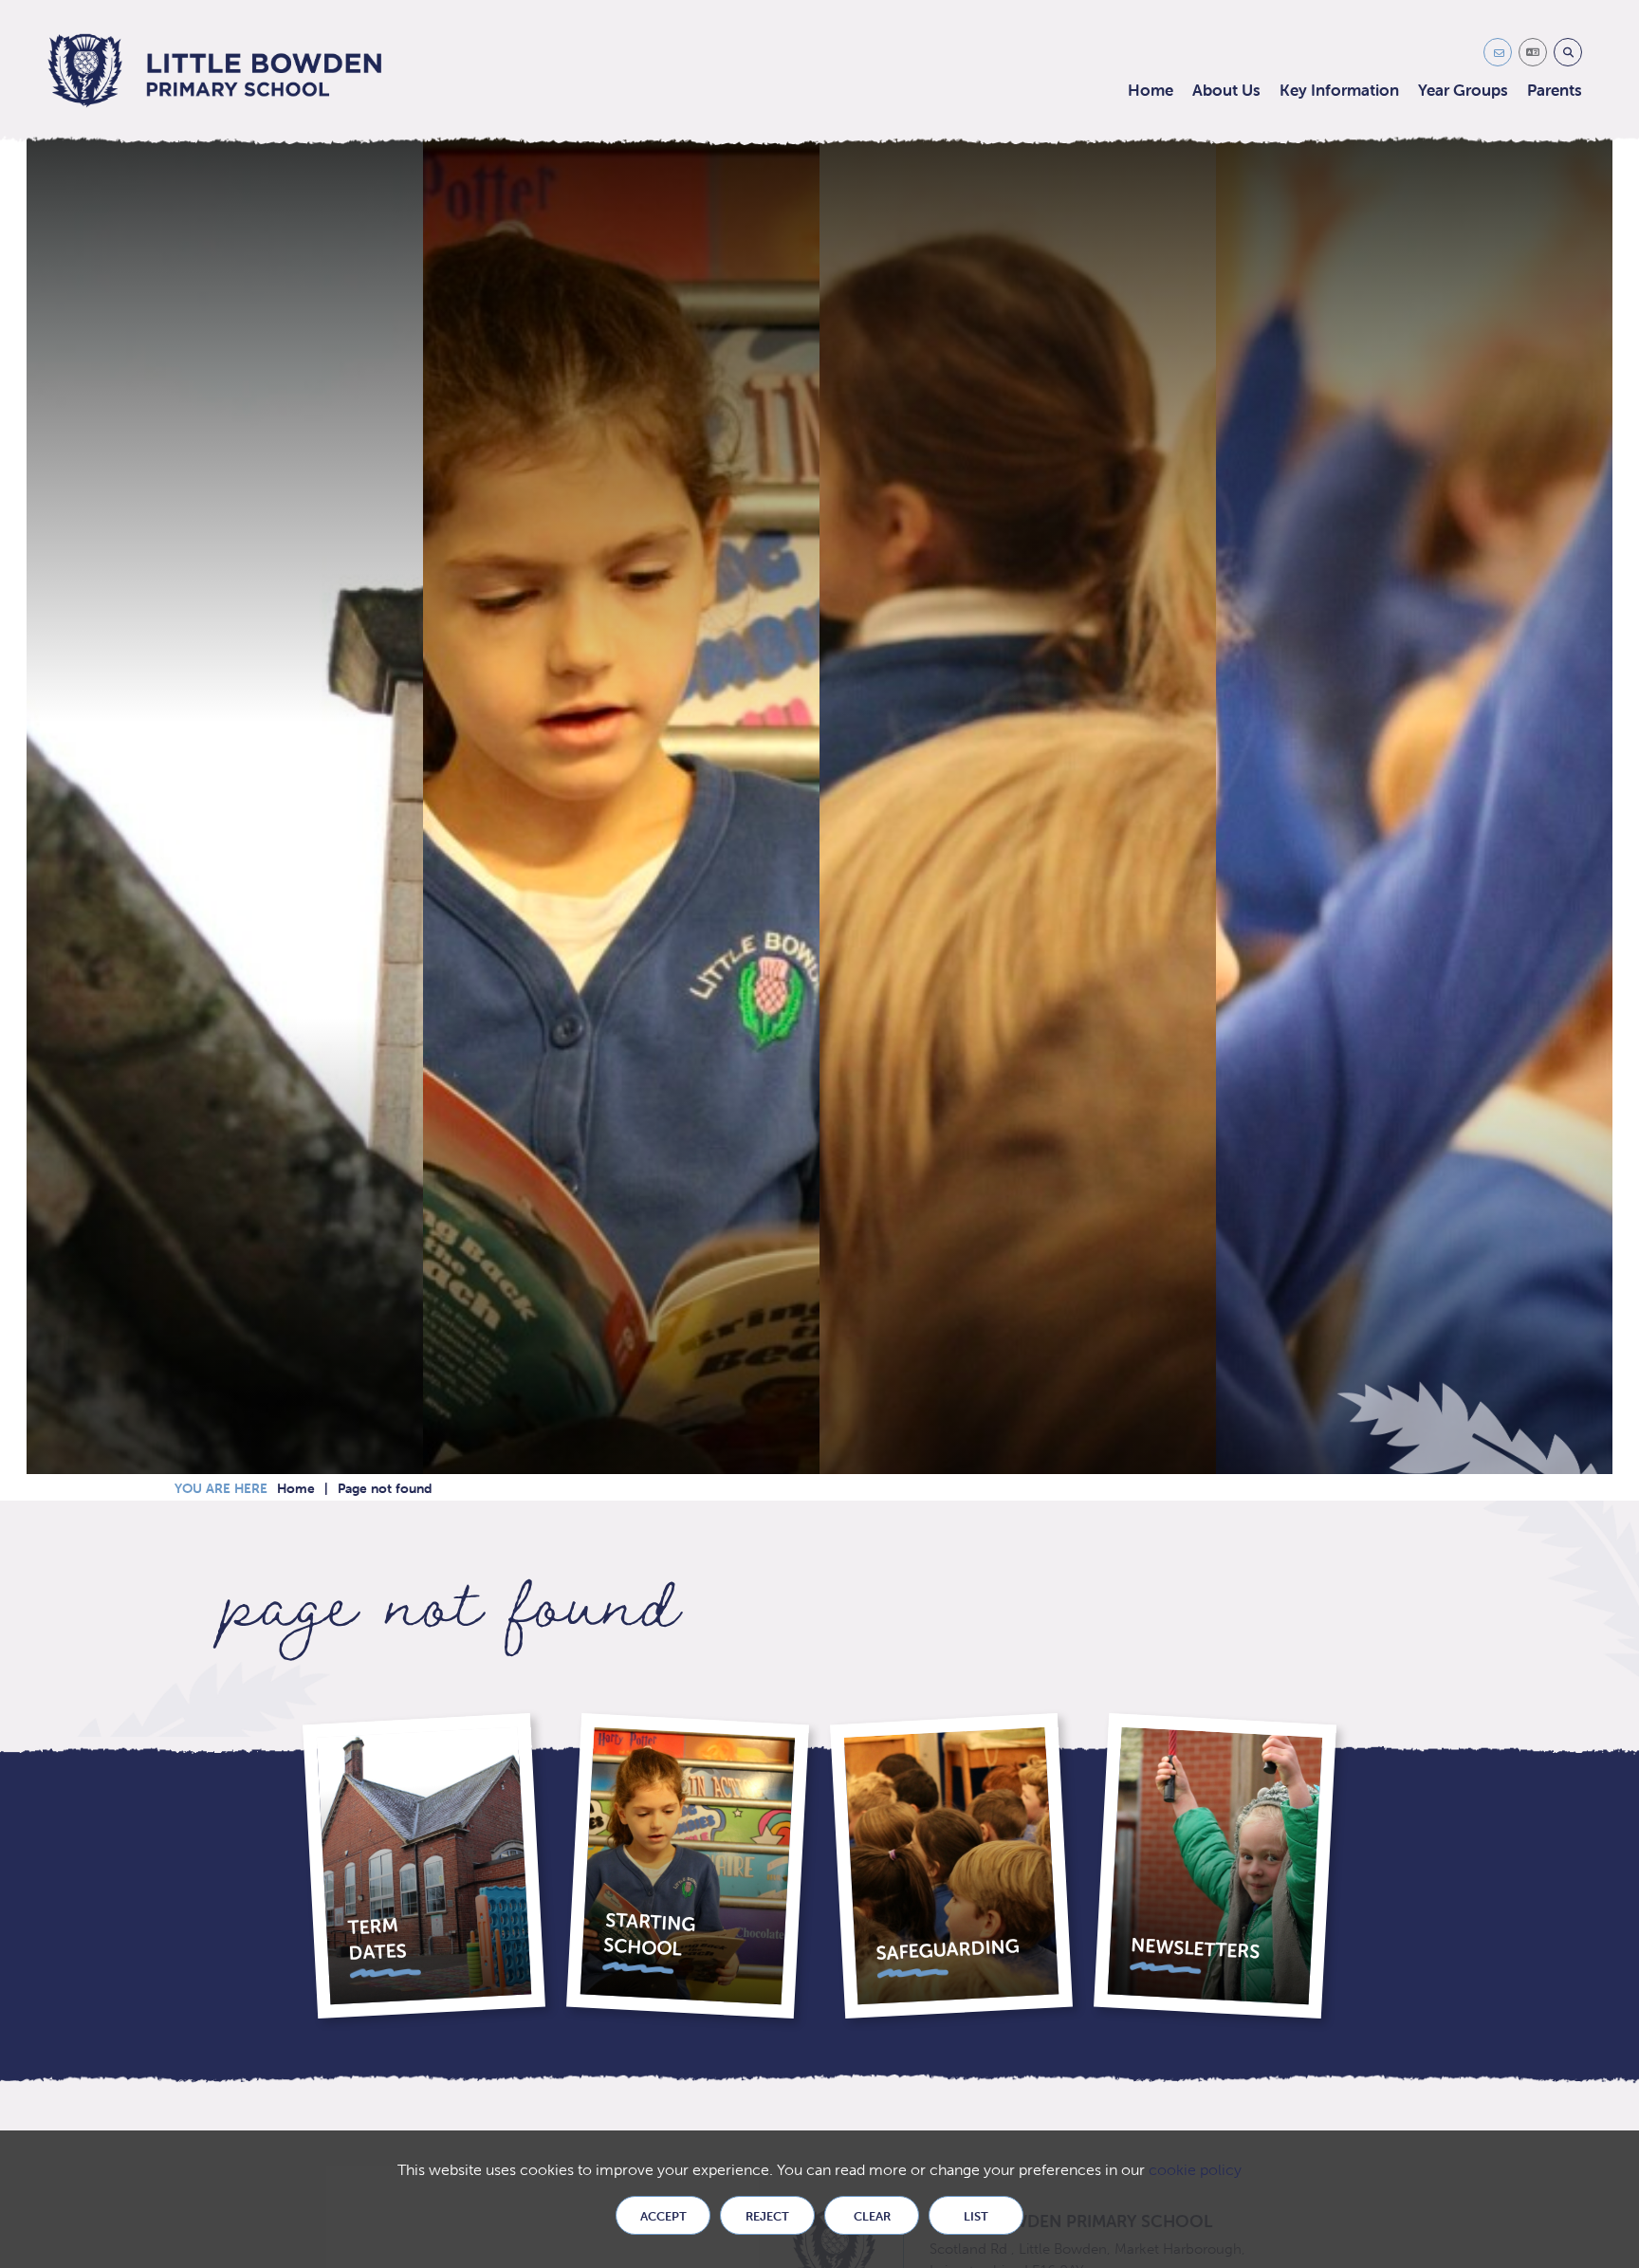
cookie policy (1195, 2170)
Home (296, 1488)
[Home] (215, 71)
